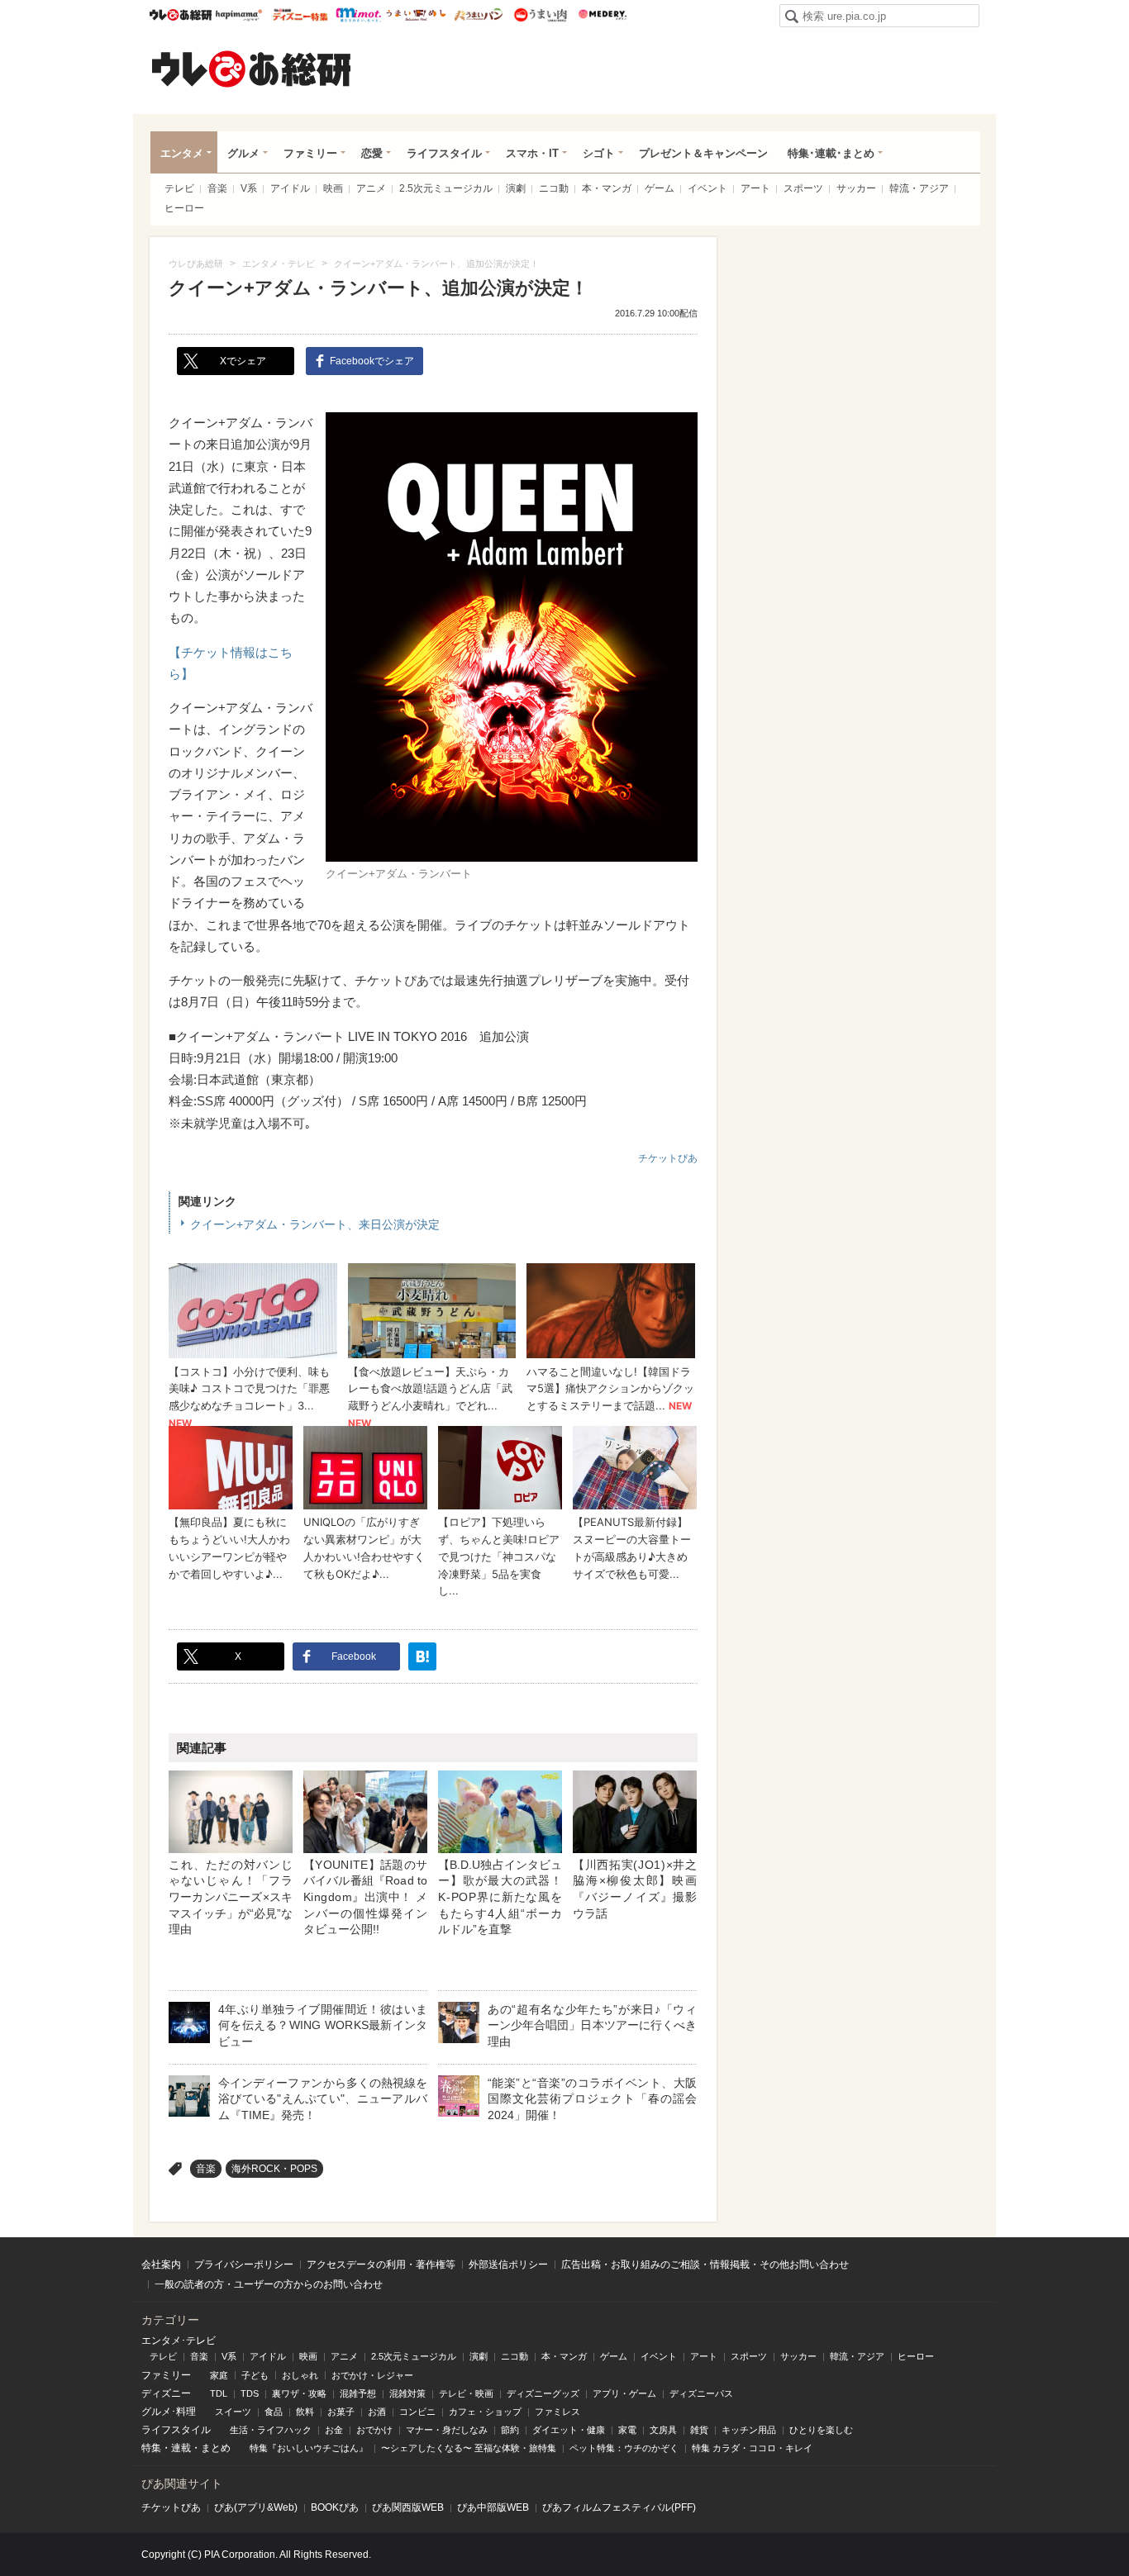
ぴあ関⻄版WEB (408, 2507)
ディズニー (166, 2393)
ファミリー (310, 153)
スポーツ (803, 188)
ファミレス (557, 2412)
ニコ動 (554, 188)
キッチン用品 (749, 2430)
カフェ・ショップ (485, 2412)
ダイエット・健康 (569, 2430)
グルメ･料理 (169, 2412)
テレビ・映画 (466, 2393)
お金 (334, 2430)
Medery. (602, 15)
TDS (250, 2393)
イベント (707, 188)
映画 (333, 188)
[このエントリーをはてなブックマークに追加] (422, 1656)
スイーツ (233, 2412)
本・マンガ (607, 188)
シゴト (599, 153)
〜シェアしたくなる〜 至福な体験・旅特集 (469, 2448)
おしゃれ (300, 2375)
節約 (510, 2430)
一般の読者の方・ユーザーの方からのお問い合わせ (269, 2284)
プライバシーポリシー (244, 2265)
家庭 (219, 2375)
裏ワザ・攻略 (299, 2393)
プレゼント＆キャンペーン (703, 153)
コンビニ (417, 2412)
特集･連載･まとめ (831, 153)
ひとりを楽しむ (821, 2430)
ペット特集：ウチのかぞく (624, 2448)
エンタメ (182, 153)
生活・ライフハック (271, 2430)
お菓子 (341, 2412)
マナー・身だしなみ (447, 2430)
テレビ (179, 188)
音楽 (217, 188)
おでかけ (374, 2430)
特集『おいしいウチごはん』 (309, 2448)
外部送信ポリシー (508, 2265)
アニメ (371, 188)
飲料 (305, 2412)
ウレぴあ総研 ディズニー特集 (300, 15)
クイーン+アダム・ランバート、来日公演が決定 (315, 1224)
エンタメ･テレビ (179, 2341)
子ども (255, 2375)
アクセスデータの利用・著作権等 (381, 2265)
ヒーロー (184, 208)
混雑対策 (407, 2393)
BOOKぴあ (335, 2507)
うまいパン (478, 15)
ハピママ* (238, 15)
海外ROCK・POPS (274, 2169)
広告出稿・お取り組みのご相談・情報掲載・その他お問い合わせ (705, 2265)
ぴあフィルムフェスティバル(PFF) (619, 2507)
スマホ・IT (532, 153)
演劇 (516, 188)
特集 (151, 2448)
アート (755, 188)
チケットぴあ (668, 1158)
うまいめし (416, 15)
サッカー (856, 188)
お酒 (377, 2412)
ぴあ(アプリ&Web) (256, 2507)
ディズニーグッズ (543, 2393)
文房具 (663, 2430)
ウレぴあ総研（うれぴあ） (251, 69)
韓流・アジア (919, 188)
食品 (274, 2412)
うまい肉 (540, 15)
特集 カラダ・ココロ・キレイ (752, 2448)
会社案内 (161, 2265)
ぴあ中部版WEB (493, 2507)
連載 (181, 2448)
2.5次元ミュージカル (446, 188)
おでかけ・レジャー (372, 2375)
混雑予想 (358, 2393)
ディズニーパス (701, 2393)
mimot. (358, 15)
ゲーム (660, 188)
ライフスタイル (444, 153)
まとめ (216, 2448)
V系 (249, 188)
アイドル (290, 188)
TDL (219, 2393)
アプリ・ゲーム (624, 2393)
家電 (627, 2430)
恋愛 (372, 153)
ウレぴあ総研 (181, 15)
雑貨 (699, 2430)
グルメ (243, 153)
